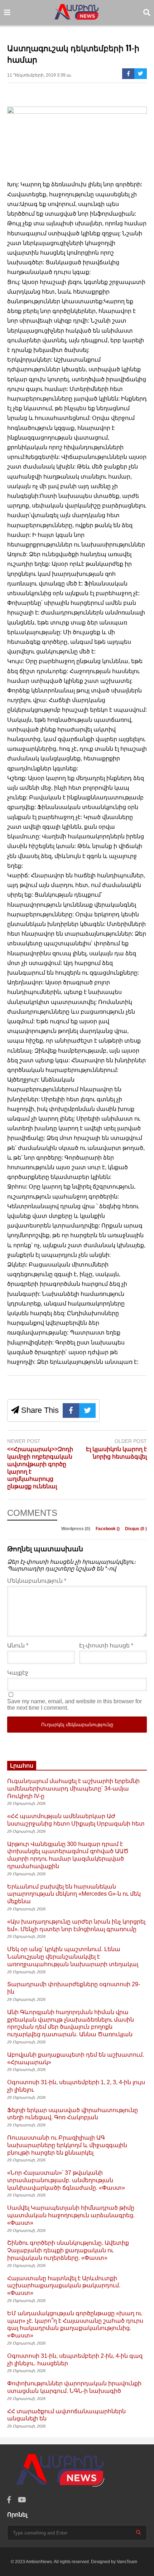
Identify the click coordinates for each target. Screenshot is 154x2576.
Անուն (18, 1645)
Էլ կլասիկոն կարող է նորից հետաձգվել (116, 1453)
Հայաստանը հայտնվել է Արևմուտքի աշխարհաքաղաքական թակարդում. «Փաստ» (64, 2286)
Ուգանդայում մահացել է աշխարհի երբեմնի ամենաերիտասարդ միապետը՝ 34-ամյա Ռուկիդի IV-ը (73, 1789)
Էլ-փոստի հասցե (106, 1645)
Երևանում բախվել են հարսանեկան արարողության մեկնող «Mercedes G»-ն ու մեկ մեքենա (74, 1894)
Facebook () (108, 1529)
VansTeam (127, 2562)
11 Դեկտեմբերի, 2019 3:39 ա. (40, 75)
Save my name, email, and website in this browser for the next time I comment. (74, 1705)
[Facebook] (128, 74)
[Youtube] (22, 2500)
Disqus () (136, 1529)
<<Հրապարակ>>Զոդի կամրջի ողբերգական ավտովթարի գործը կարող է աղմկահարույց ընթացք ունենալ (40, 1468)
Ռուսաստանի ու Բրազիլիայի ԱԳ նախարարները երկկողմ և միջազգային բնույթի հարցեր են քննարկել (67, 2145)
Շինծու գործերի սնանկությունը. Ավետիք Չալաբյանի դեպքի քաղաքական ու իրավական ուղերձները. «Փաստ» (68, 2250)
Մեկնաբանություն (37, 1581)
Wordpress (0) (76, 1529)
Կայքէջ (18, 1673)
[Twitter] (141, 74)
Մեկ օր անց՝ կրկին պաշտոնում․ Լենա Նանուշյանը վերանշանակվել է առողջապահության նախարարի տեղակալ (73, 1957)
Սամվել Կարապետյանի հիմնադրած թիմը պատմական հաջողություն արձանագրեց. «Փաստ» (71, 2215)
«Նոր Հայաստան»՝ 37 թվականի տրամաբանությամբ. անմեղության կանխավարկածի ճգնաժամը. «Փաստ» (66, 2180)
